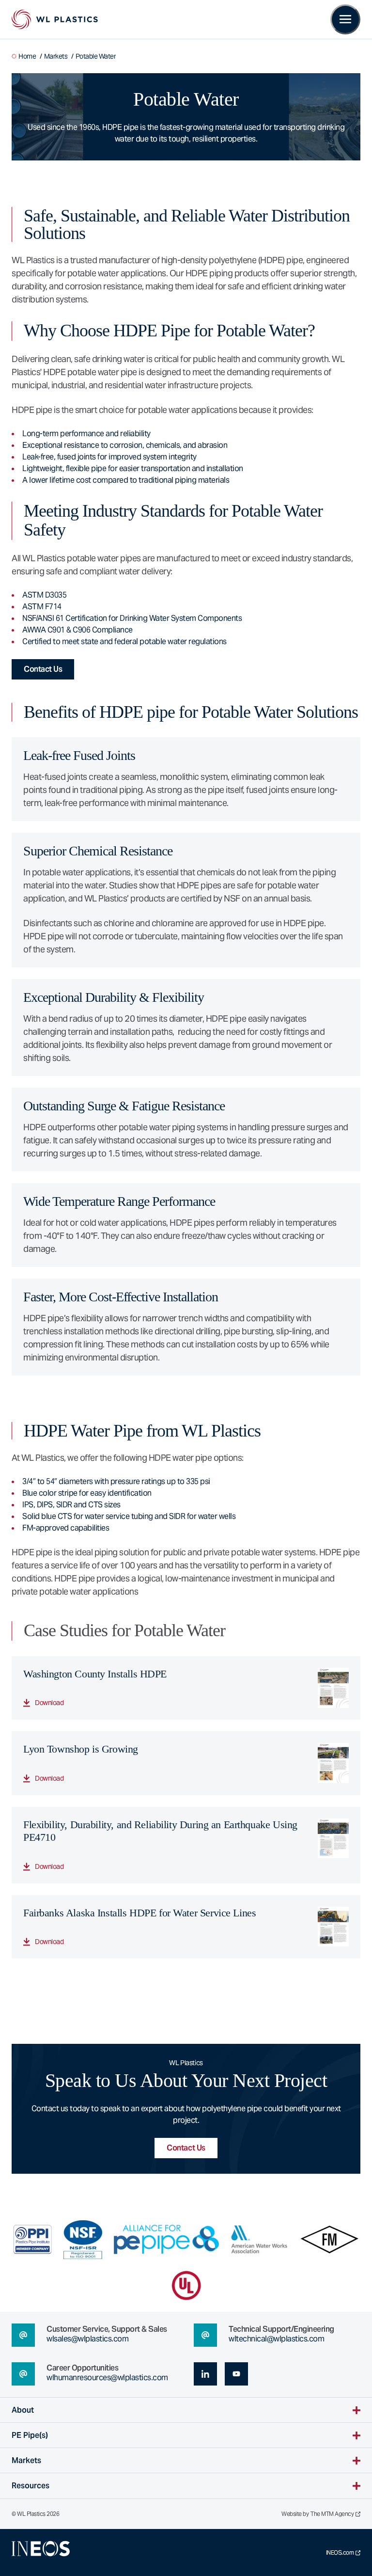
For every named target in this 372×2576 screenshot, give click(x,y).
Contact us (43, 669)
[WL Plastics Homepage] (55, 19)
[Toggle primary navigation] (345, 19)
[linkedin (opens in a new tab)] (205, 2374)
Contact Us (186, 2148)
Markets (56, 56)
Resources (31, 2486)
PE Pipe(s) (30, 2435)
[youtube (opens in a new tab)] (236, 2374)
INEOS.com (340, 2553)
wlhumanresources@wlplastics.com (107, 2378)
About (23, 2410)
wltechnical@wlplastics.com (276, 2339)
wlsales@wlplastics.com (87, 2339)
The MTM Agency (332, 2514)
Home (27, 56)
